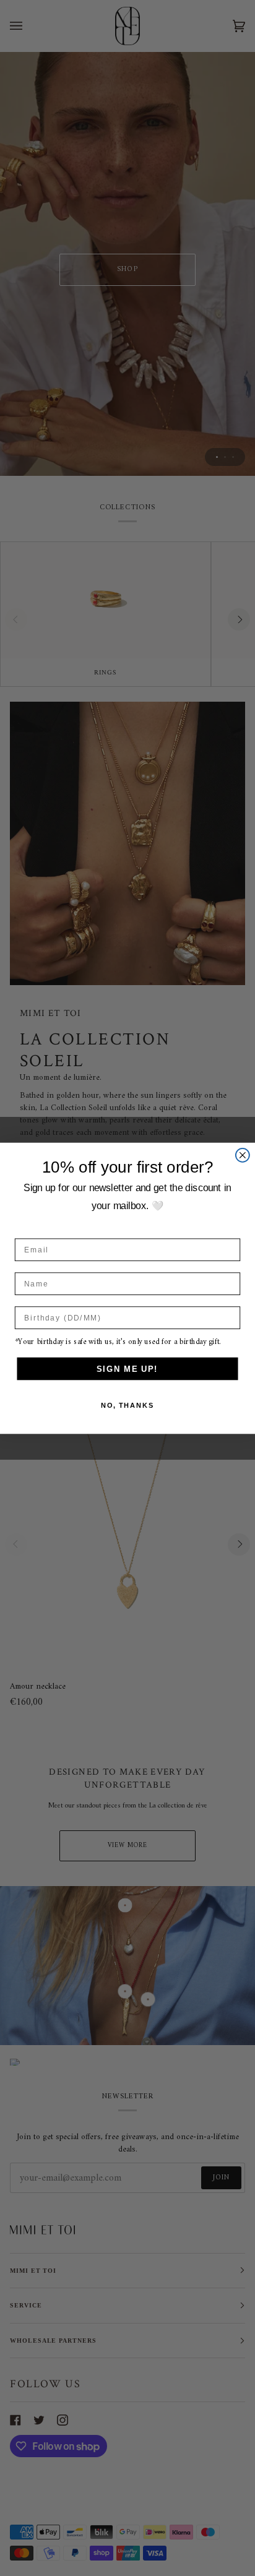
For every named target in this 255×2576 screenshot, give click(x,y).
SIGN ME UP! (127, 1368)
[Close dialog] (243, 1155)
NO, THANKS (128, 1406)
